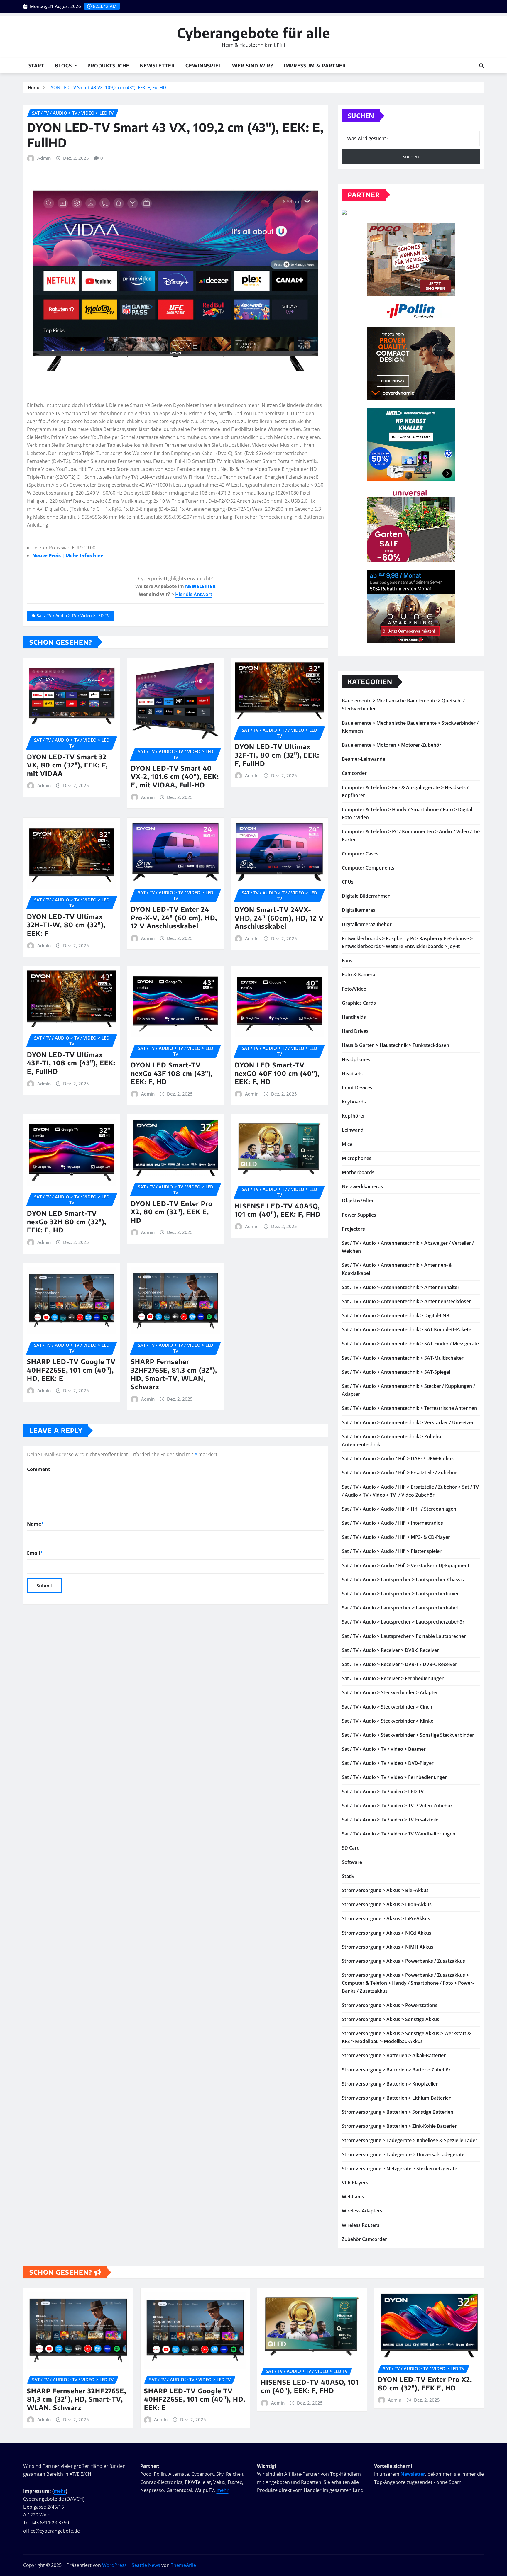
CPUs (348, 882)
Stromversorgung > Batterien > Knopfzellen (390, 2084)
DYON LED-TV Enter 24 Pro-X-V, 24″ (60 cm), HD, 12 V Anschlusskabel (174, 917)
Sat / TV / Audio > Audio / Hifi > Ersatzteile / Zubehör (399, 1473)
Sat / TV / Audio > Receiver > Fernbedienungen (393, 1678)
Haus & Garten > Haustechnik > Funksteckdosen (396, 1045)
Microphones (357, 1158)
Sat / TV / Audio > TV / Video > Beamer (384, 1749)
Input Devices (357, 1088)
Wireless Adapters (362, 2211)
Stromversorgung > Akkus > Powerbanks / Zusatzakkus (403, 1961)
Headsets (352, 1074)
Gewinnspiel (203, 66)
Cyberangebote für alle (254, 33)
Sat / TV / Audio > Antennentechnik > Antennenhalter (401, 1287)
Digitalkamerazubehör (367, 924)
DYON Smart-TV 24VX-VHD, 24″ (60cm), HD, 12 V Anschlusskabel (279, 918)
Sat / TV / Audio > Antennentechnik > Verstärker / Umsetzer (408, 1422)
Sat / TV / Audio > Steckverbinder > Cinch (387, 1707)
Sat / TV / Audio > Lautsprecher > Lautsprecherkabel (400, 1608)
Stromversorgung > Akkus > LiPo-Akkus (386, 1918)
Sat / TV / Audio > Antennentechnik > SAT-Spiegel (396, 1372)
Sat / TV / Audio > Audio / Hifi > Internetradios (392, 1523)
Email (35, 1553)
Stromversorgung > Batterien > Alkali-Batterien (394, 2055)
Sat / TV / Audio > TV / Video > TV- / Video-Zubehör (397, 1806)
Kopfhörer (353, 1116)
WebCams (353, 2197)
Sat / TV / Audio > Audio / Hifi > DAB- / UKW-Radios (398, 1458)
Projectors (353, 1229)
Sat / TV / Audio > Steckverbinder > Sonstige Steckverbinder (408, 1735)
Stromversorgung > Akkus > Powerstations (390, 2005)
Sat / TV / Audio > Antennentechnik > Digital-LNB (396, 1315)
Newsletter (157, 66)
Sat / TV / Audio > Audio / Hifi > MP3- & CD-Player (396, 1537)
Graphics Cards (359, 1003)
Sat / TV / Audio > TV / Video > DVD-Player (388, 1763)
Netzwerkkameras (362, 1186)
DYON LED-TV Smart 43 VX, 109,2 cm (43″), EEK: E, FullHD (107, 87)
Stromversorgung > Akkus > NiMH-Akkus (388, 1947)
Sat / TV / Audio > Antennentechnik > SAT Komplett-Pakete (407, 1329)
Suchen (361, 116)
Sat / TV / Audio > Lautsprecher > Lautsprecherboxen (401, 1594)
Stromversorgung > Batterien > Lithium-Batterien (397, 2098)
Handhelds (354, 1017)
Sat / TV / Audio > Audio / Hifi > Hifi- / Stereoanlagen (399, 1509)
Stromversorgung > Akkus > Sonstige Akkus (391, 2019)
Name (35, 1524)
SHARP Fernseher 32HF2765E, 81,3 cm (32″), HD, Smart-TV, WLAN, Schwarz (174, 1374)
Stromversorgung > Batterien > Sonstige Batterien (398, 2112)
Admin (44, 158)
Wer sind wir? (253, 66)
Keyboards (354, 1102)
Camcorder (354, 773)
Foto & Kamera (359, 974)
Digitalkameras (359, 910)
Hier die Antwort (194, 594)
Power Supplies (359, 1215)
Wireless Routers (361, 2225)
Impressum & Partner (315, 66)
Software (352, 1862)
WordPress (114, 2565)
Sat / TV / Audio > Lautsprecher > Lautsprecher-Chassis (403, 1580)
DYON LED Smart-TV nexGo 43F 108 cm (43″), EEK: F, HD (172, 1073)
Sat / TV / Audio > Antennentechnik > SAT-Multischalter (403, 1358)
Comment (39, 1469)
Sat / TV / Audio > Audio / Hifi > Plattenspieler (392, 1551)
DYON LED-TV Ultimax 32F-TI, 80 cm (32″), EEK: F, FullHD (277, 755)
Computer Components (368, 868)
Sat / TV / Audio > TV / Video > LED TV (73, 615)
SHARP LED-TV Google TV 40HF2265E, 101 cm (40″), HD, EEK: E (71, 1370)
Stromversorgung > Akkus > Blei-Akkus (385, 1890)
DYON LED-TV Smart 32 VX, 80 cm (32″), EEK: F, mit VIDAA (67, 765)
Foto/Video (354, 989)
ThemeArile (183, 2565)
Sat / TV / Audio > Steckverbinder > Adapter (390, 1692)
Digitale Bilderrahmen (366, 896)
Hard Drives (355, 1031)
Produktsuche (108, 66)
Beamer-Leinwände (364, 759)
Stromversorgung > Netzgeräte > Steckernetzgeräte (399, 2169)
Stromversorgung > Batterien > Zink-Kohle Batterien (400, 2126)
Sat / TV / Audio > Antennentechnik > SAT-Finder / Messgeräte (410, 1344)
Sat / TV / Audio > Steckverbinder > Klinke (388, 1721)
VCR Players (355, 2183)
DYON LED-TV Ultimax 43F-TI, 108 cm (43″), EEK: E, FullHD (71, 1063)
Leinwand (353, 1130)
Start (36, 66)
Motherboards (358, 1172)
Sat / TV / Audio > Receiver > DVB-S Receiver (390, 1650)
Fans (347, 960)
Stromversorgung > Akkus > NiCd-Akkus (387, 1933)
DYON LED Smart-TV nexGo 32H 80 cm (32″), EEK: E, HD (67, 1221)
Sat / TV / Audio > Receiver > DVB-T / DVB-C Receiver (399, 1664)
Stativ (348, 1876)
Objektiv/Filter (358, 1200)
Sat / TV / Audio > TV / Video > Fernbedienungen (395, 1777)
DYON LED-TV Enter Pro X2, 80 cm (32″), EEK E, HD (172, 1212)
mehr (60, 2491)
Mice (347, 1144)
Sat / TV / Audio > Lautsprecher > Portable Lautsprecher (404, 1636)
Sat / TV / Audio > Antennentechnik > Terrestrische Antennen (409, 1408)
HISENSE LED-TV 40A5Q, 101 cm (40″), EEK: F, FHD (278, 1210)
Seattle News (146, 2565)
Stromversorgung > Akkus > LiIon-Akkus (387, 1904)
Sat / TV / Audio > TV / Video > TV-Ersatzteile (390, 1820)
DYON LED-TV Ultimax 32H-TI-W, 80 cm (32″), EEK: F (66, 925)
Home (34, 87)
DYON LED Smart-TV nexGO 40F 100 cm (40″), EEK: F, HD (277, 1073)
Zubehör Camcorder (364, 2239)
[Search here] (481, 66)
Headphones (356, 1059)
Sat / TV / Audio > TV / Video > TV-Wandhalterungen (399, 1834)
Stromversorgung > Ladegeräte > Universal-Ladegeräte (403, 2154)
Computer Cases (360, 854)
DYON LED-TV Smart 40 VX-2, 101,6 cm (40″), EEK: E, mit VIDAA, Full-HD (175, 776)
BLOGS (64, 66)
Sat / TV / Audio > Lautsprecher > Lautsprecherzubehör (403, 1622)
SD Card (351, 1848)
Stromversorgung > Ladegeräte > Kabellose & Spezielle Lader (410, 2140)
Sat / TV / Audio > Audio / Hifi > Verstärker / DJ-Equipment (406, 1565)
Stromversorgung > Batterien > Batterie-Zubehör (396, 2070)
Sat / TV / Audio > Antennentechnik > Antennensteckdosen (407, 1301)
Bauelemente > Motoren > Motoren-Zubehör (392, 745)
